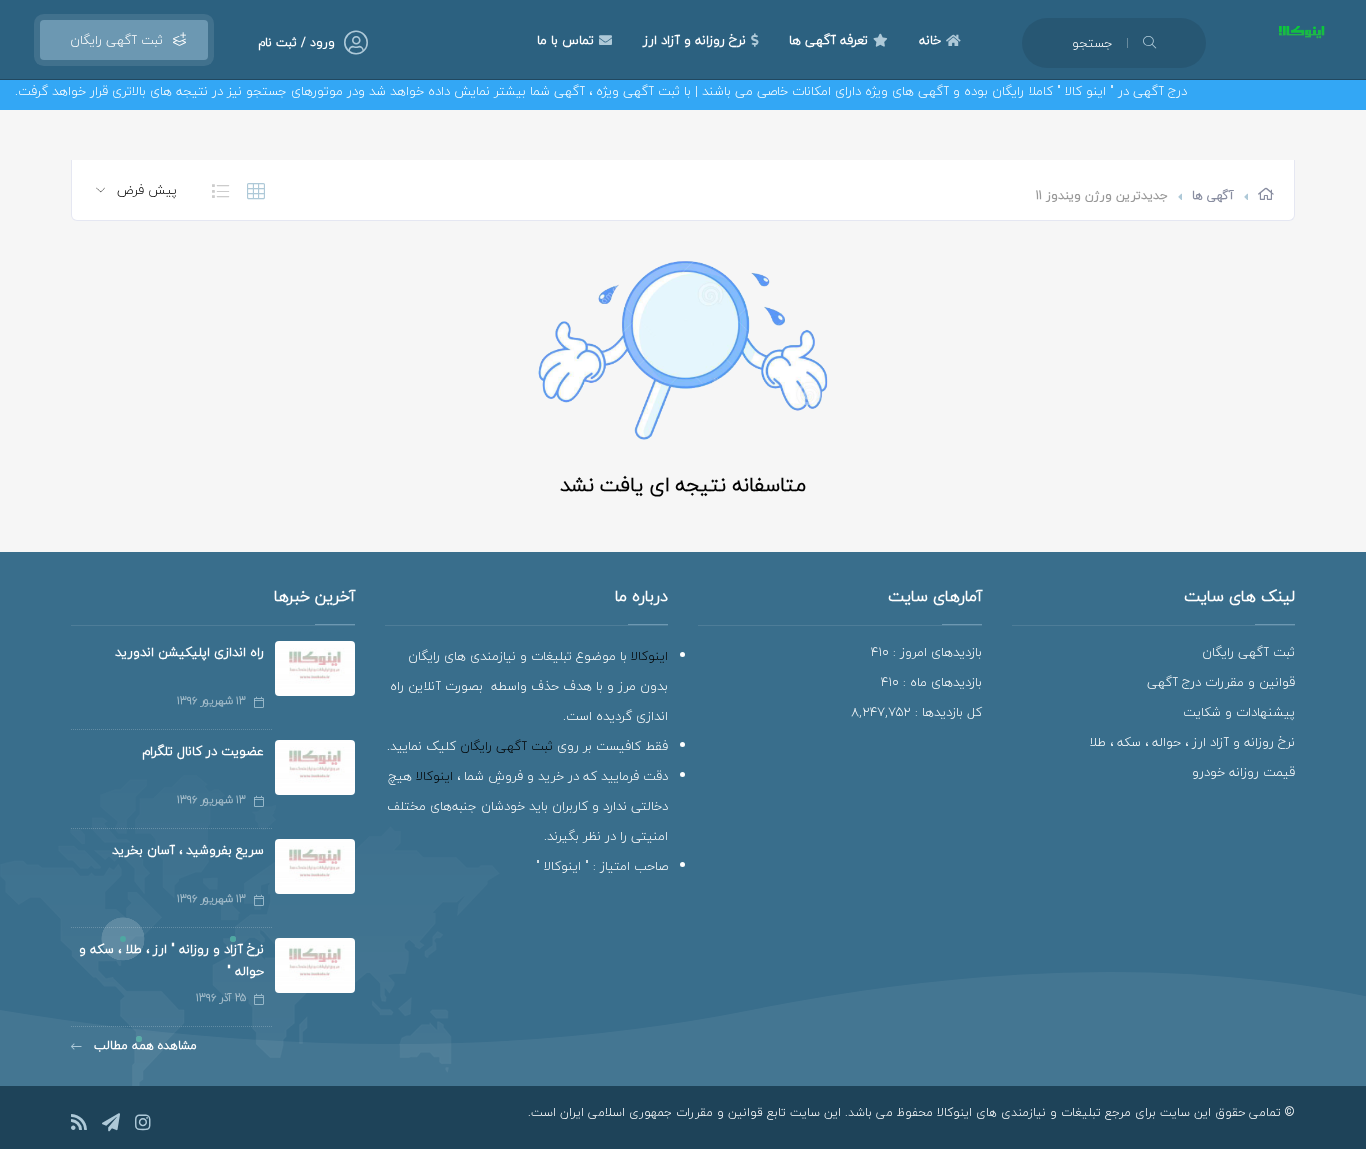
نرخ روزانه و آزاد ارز (694, 40)
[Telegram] (111, 1125)
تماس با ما (565, 40)
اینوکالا (649, 656)
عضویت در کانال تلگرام (203, 751)
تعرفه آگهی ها (828, 40)
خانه (930, 40)
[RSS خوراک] (79, 1125)
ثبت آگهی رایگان (112, 40)
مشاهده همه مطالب (143, 1045)
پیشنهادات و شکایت (1239, 712)
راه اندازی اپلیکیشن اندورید (189, 652)
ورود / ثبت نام (296, 42)
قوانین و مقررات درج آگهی (1221, 682)
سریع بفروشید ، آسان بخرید (188, 850)
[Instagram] (143, 1125)
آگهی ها (1213, 195)
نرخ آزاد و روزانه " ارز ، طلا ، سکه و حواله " (171, 960)
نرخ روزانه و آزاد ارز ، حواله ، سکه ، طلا (1192, 742)
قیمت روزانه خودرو (1243, 772)
